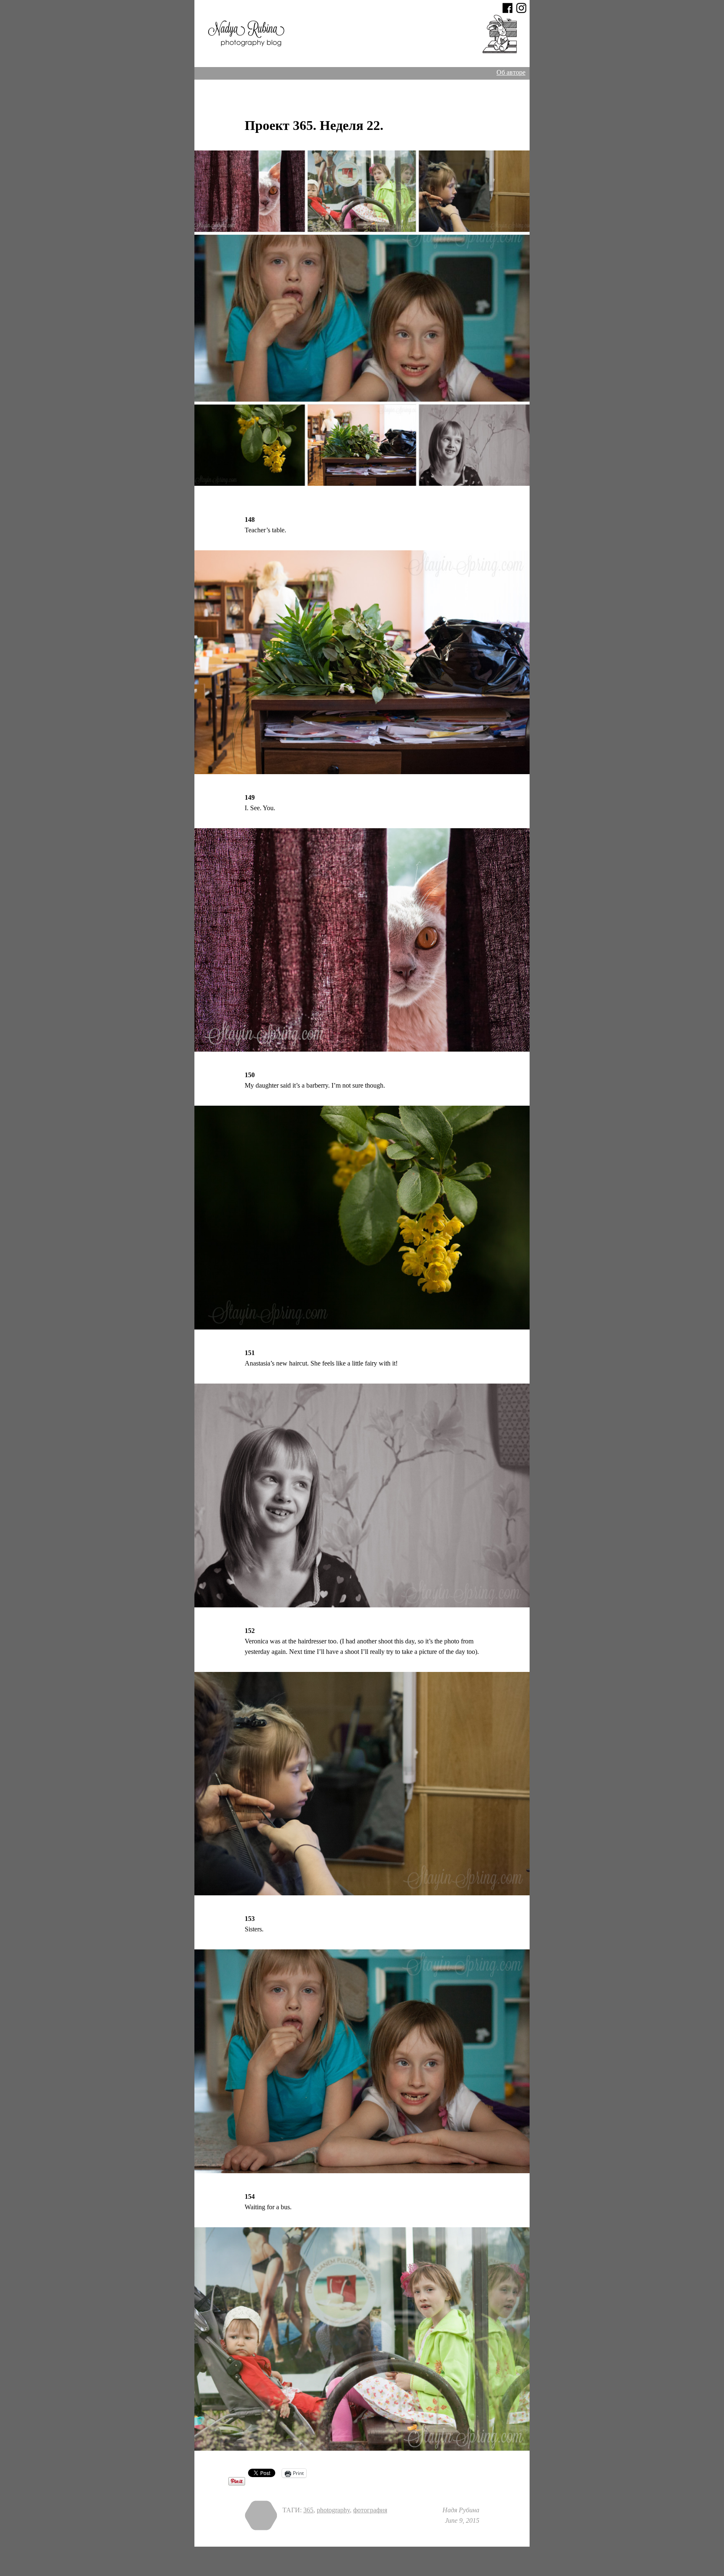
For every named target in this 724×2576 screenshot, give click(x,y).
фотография (370, 2510)
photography (333, 2510)
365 (308, 2510)
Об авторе (511, 72)
